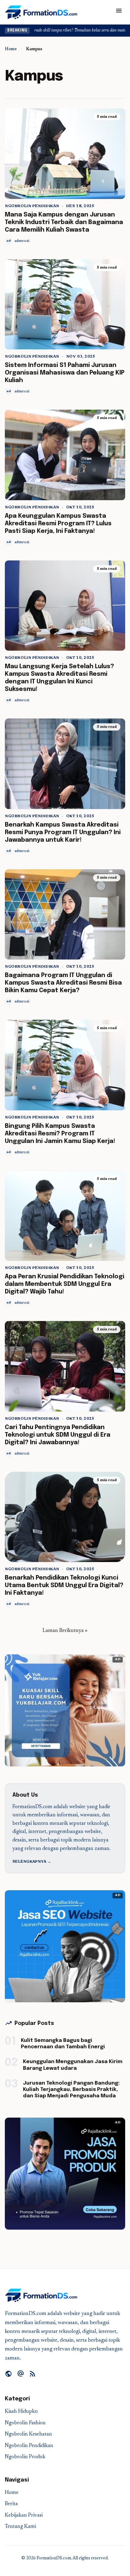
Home (11, 49)
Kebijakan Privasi (24, 2516)
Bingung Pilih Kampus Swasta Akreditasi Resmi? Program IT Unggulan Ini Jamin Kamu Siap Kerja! (60, 1134)
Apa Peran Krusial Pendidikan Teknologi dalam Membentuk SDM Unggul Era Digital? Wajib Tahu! (65, 1284)
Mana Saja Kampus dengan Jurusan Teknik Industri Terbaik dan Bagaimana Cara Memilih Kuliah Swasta (64, 222)
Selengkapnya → (32, 1862)
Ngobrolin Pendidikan (32, 206)
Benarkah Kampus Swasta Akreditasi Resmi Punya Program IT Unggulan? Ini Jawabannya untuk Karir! (63, 832)
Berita (11, 2504)
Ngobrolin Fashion (25, 2423)
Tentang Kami (20, 2527)
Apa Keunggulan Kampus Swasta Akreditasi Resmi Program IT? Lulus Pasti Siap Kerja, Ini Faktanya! (58, 524)
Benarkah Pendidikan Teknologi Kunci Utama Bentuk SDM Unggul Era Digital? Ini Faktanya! (64, 1585)
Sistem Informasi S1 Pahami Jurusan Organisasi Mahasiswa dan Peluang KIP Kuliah (65, 373)
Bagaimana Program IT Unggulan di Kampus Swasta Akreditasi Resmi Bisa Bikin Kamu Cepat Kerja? (63, 983)
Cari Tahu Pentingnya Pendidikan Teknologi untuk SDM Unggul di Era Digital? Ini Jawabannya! (58, 1435)
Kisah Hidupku (21, 2412)
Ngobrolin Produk (25, 2457)
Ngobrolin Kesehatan (28, 2434)
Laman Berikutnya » (65, 1631)
